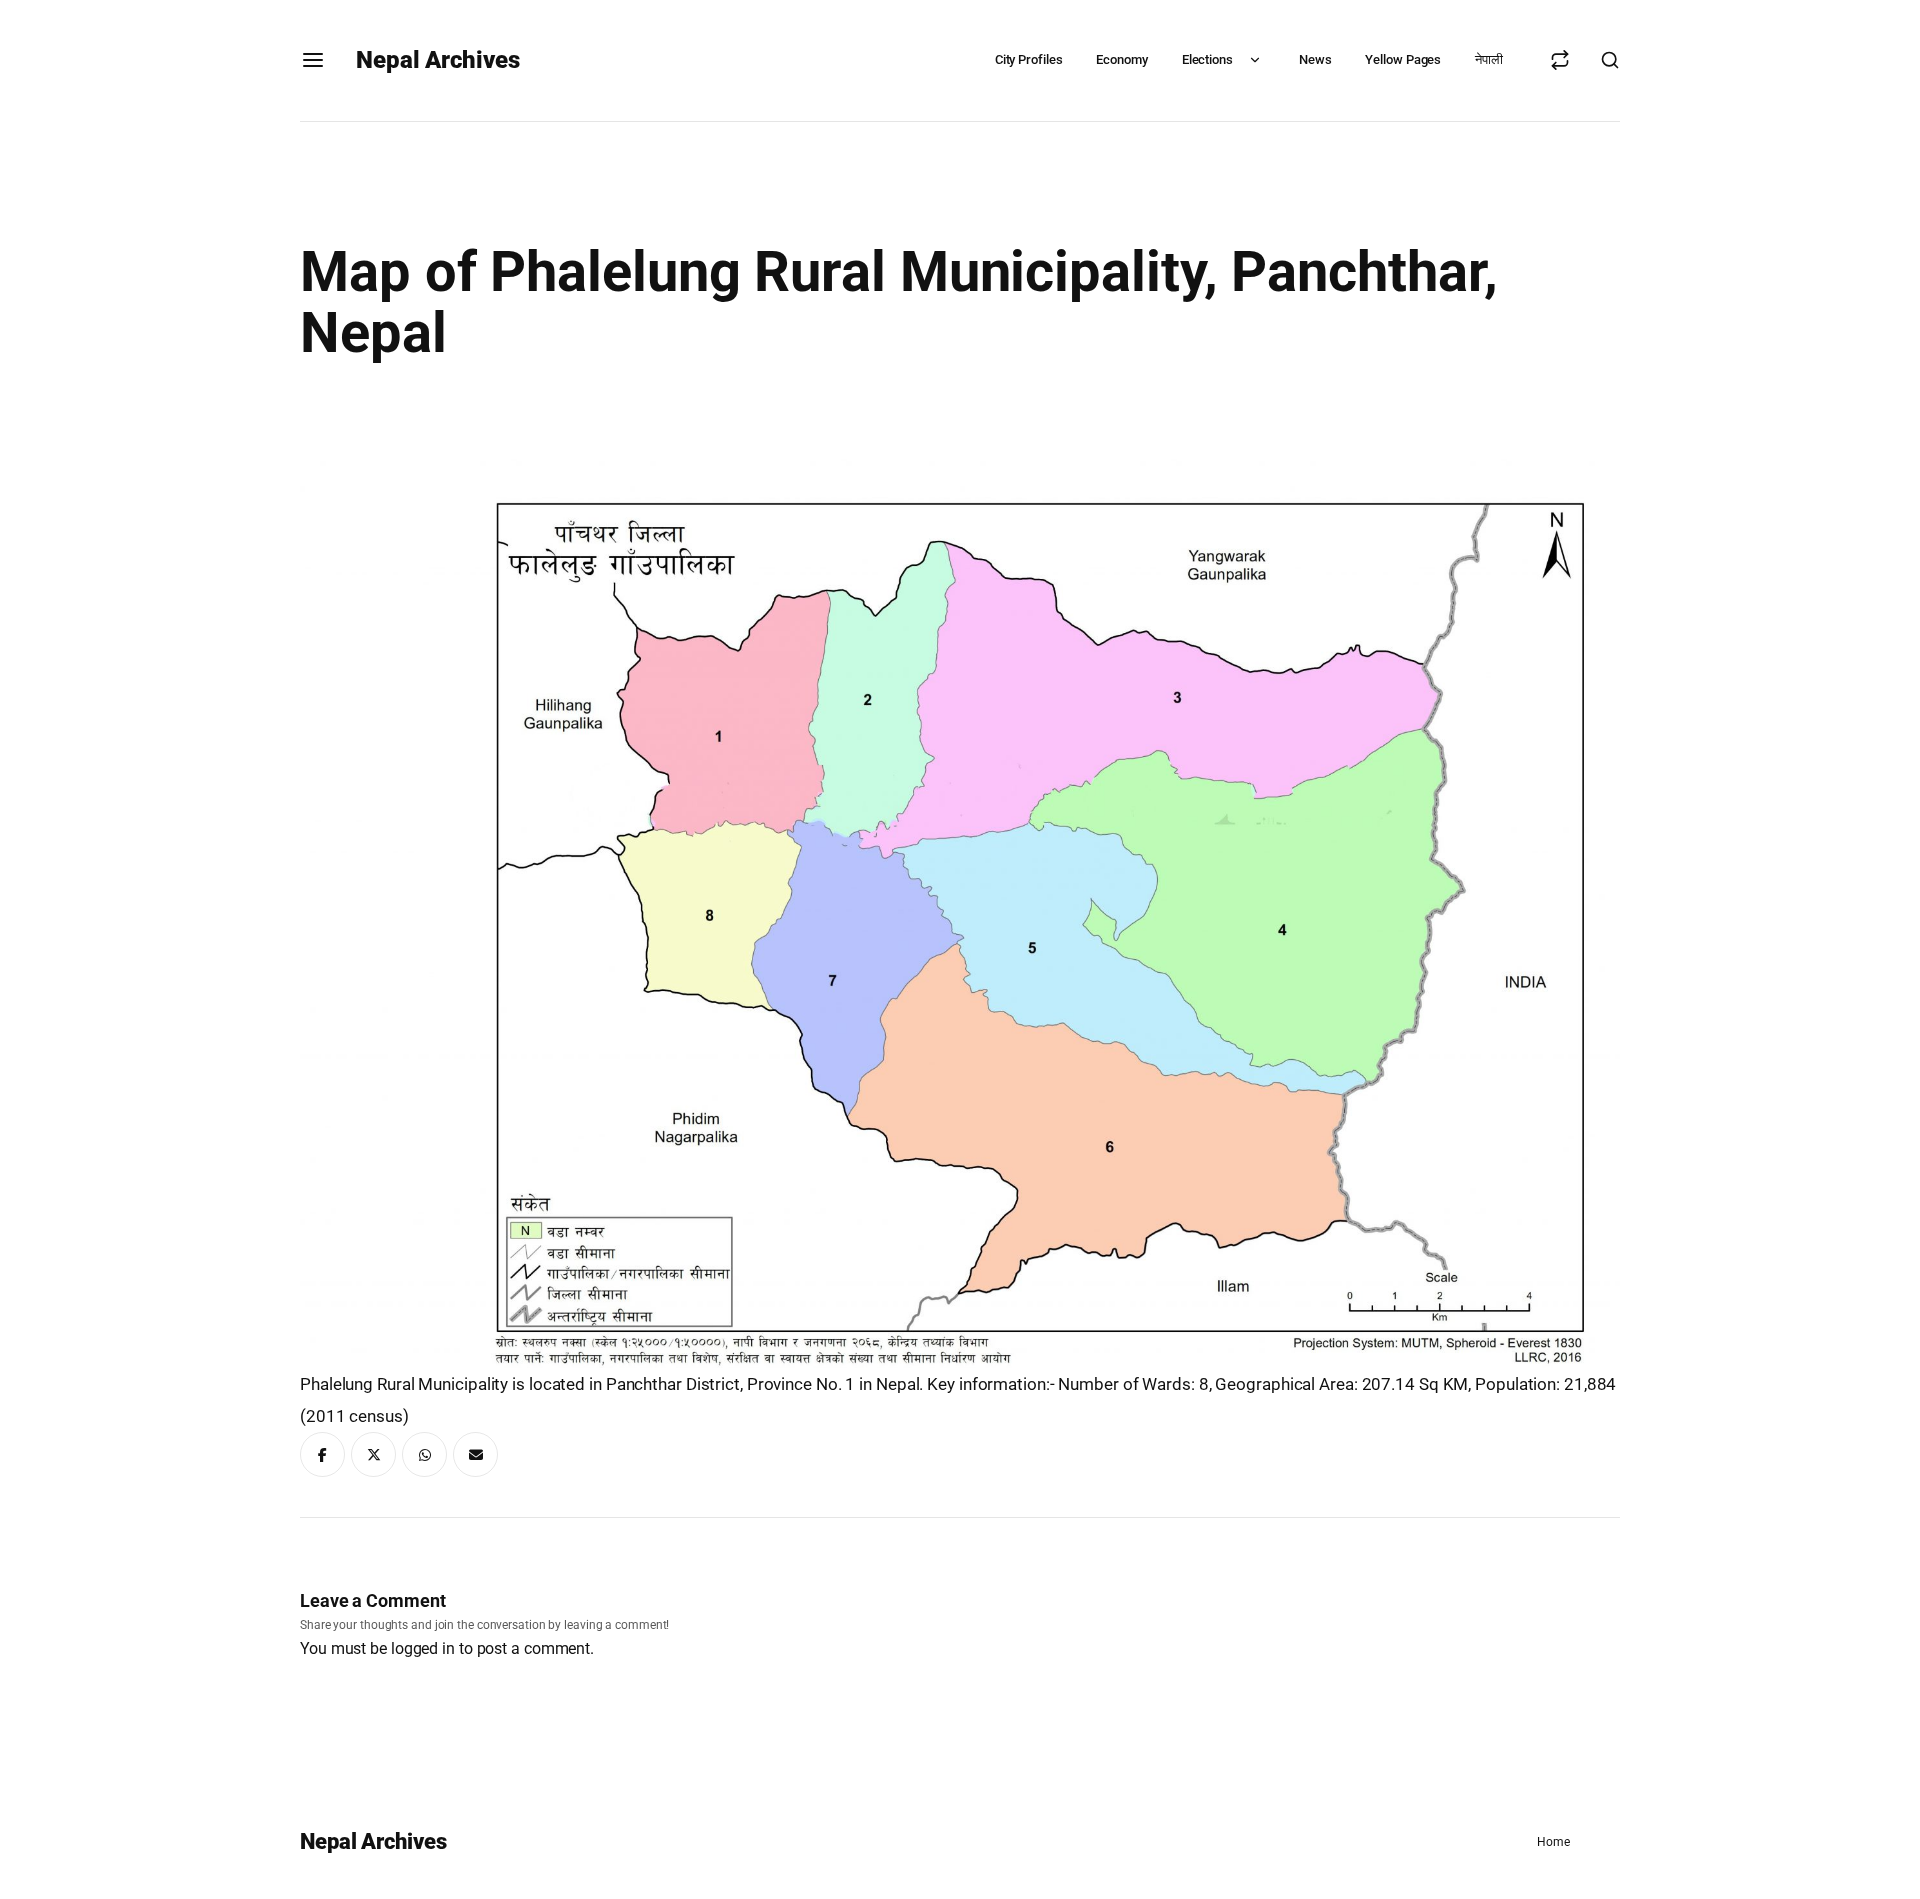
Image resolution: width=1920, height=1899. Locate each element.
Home (1553, 1842)
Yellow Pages (1403, 59)
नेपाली (1489, 59)
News (1315, 59)
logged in (423, 1648)
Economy (1121, 59)
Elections (1207, 59)
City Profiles (1029, 59)
